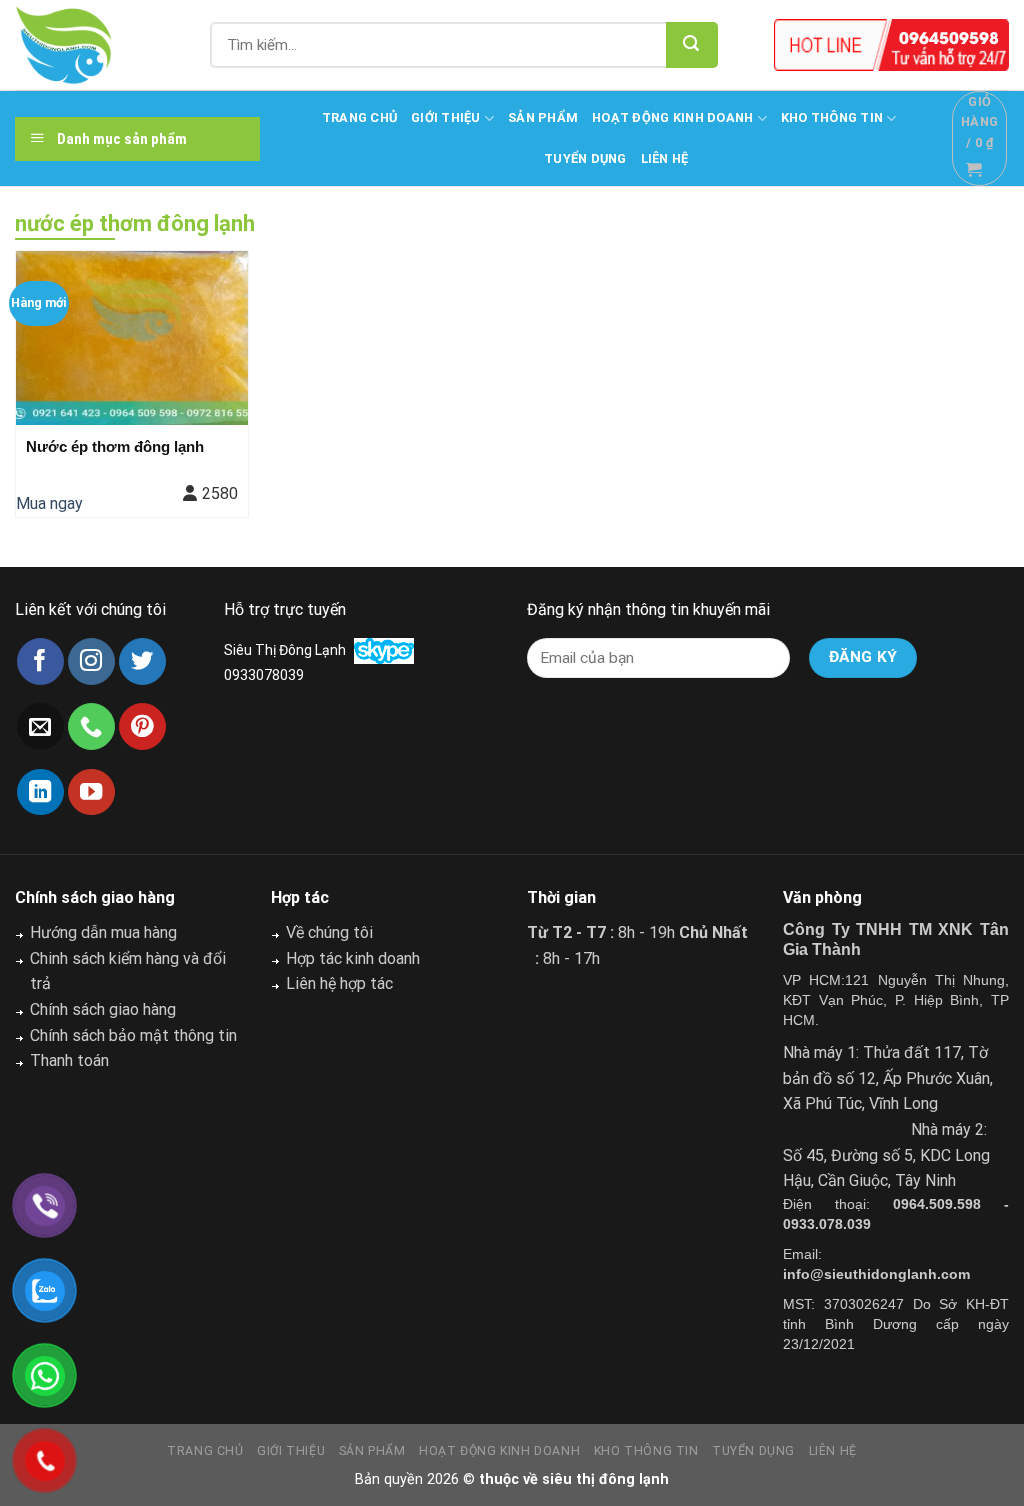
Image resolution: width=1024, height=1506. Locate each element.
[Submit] (692, 45)
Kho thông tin (832, 117)
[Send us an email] (40, 726)
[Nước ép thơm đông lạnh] (132, 338)
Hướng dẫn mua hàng (103, 932)
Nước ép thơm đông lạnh (115, 446)
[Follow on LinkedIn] (40, 792)
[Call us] (91, 726)
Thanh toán (69, 1060)
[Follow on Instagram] (91, 661)
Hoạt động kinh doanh (672, 117)
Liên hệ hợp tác (339, 983)
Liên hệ (665, 158)
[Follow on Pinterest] (142, 726)
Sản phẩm (543, 117)
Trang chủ (359, 117)
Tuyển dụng (585, 158)
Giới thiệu (446, 117)
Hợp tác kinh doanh (353, 958)
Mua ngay (49, 503)
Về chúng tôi (329, 932)
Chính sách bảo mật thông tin (133, 1035)
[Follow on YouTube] (91, 792)
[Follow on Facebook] (40, 661)
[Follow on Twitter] (142, 661)
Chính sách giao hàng (103, 1009)
